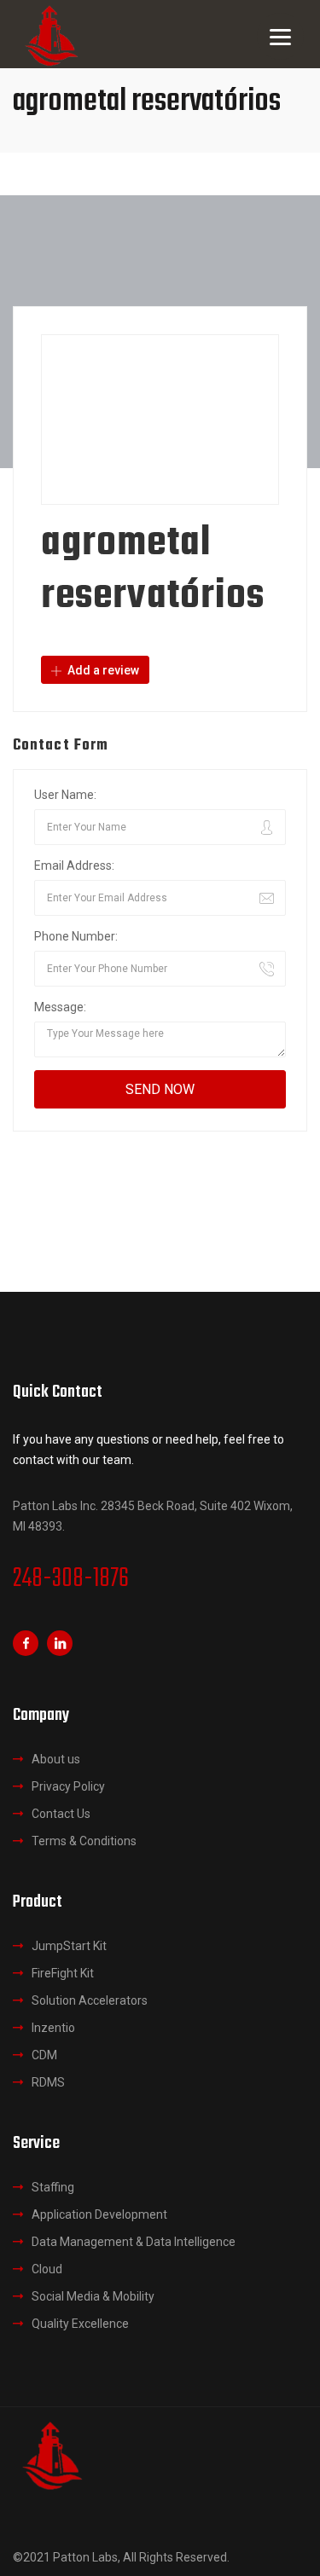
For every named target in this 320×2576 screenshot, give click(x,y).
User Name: (65, 795)
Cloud (47, 2269)
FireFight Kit (63, 1973)
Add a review (102, 670)
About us (56, 1759)
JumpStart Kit (69, 1946)
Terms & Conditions (84, 1841)
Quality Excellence (80, 2324)
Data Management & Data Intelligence (134, 2242)
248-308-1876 (71, 1579)
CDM (44, 2055)
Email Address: (74, 865)
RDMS (48, 2082)
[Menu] (280, 36)
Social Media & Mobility (93, 2296)
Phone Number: (76, 936)
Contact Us (61, 1814)
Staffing (53, 2187)
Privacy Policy (68, 1786)
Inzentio (53, 2028)
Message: (60, 1007)
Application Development (99, 2214)
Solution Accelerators (90, 2000)
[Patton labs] (51, 2454)
